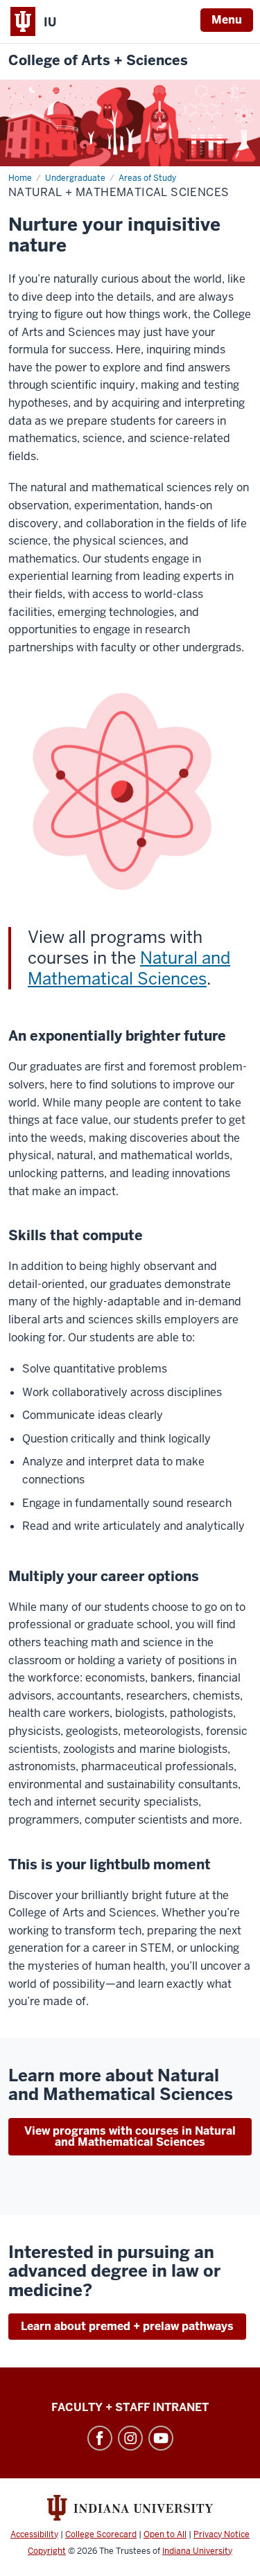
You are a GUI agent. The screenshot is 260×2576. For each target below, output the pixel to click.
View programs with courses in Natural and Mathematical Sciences (130, 2136)
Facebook (100, 2438)
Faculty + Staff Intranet (130, 2407)
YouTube (161, 2438)
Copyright (47, 2551)
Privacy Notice (222, 2534)
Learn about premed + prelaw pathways (127, 2326)
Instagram (130, 2438)
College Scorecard (101, 2534)
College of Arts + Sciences (98, 61)
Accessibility (34, 2534)
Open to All (165, 2534)
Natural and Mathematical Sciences (129, 968)
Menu (227, 20)
